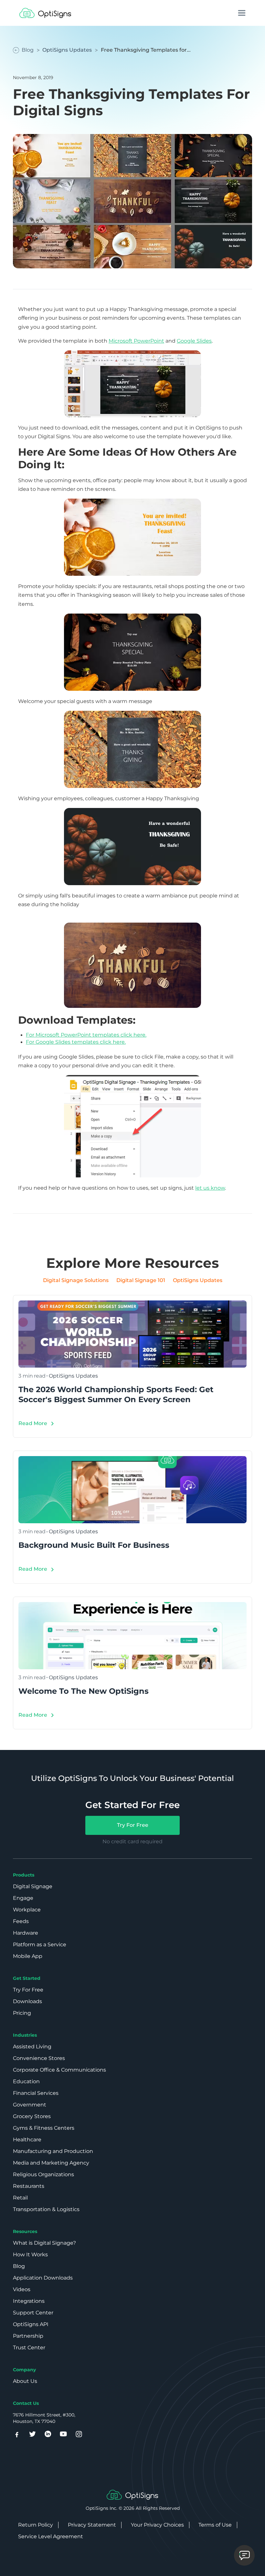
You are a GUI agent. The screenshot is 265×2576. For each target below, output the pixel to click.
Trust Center (29, 2348)
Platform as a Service (40, 1945)
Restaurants (29, 2186)
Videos (22, 2289)
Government (30, 2105)
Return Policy (36, 2525)
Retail (20, 2198)
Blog (19, 2266)
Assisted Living (32, 2047)
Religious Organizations (43, 2174)
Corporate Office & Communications (59, 2070)
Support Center (33, 2313)
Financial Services (36, 2093)
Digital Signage (33, 1886)
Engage (23, 1898)
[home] (45, 13)
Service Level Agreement (51, 2536)
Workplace (27, 1910)
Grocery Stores (32, 2116)
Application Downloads (43, 2278)
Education (26, 2081)
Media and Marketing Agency (51, 2163)
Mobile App (28, 1956)
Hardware (26, 1933)
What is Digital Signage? (44, 2243)
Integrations (29, 2301)
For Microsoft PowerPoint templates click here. (86, 1035)
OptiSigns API (31, 2324)
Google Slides (194, 341)
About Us (25, 2381)
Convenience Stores (39, 2058)
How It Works (30, 2255)
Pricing (22, 2013)
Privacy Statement (92, 2525)
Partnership (28, 2336)
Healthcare (27, 2140)
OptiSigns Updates (67, 50)
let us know (210, 1188)
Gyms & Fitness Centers (44, 2128)
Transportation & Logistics (46, 2209)
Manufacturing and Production (53, 2151)
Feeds (21, 1921)
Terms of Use (215, 2525)
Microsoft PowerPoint (136, 341)
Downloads (27, 2001)
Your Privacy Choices (157, 2525)
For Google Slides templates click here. (76, 1042)
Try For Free (133, 1825)
